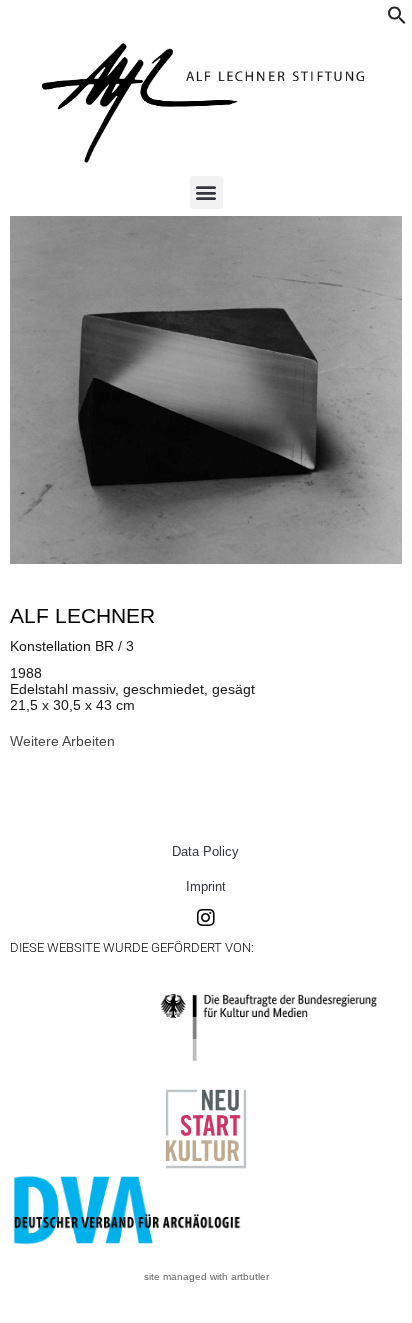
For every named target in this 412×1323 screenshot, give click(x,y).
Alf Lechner (82, 615)
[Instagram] (206, 918)
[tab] (62, 741)
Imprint (206, 886)
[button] (397, 20)
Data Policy (205, 851)
